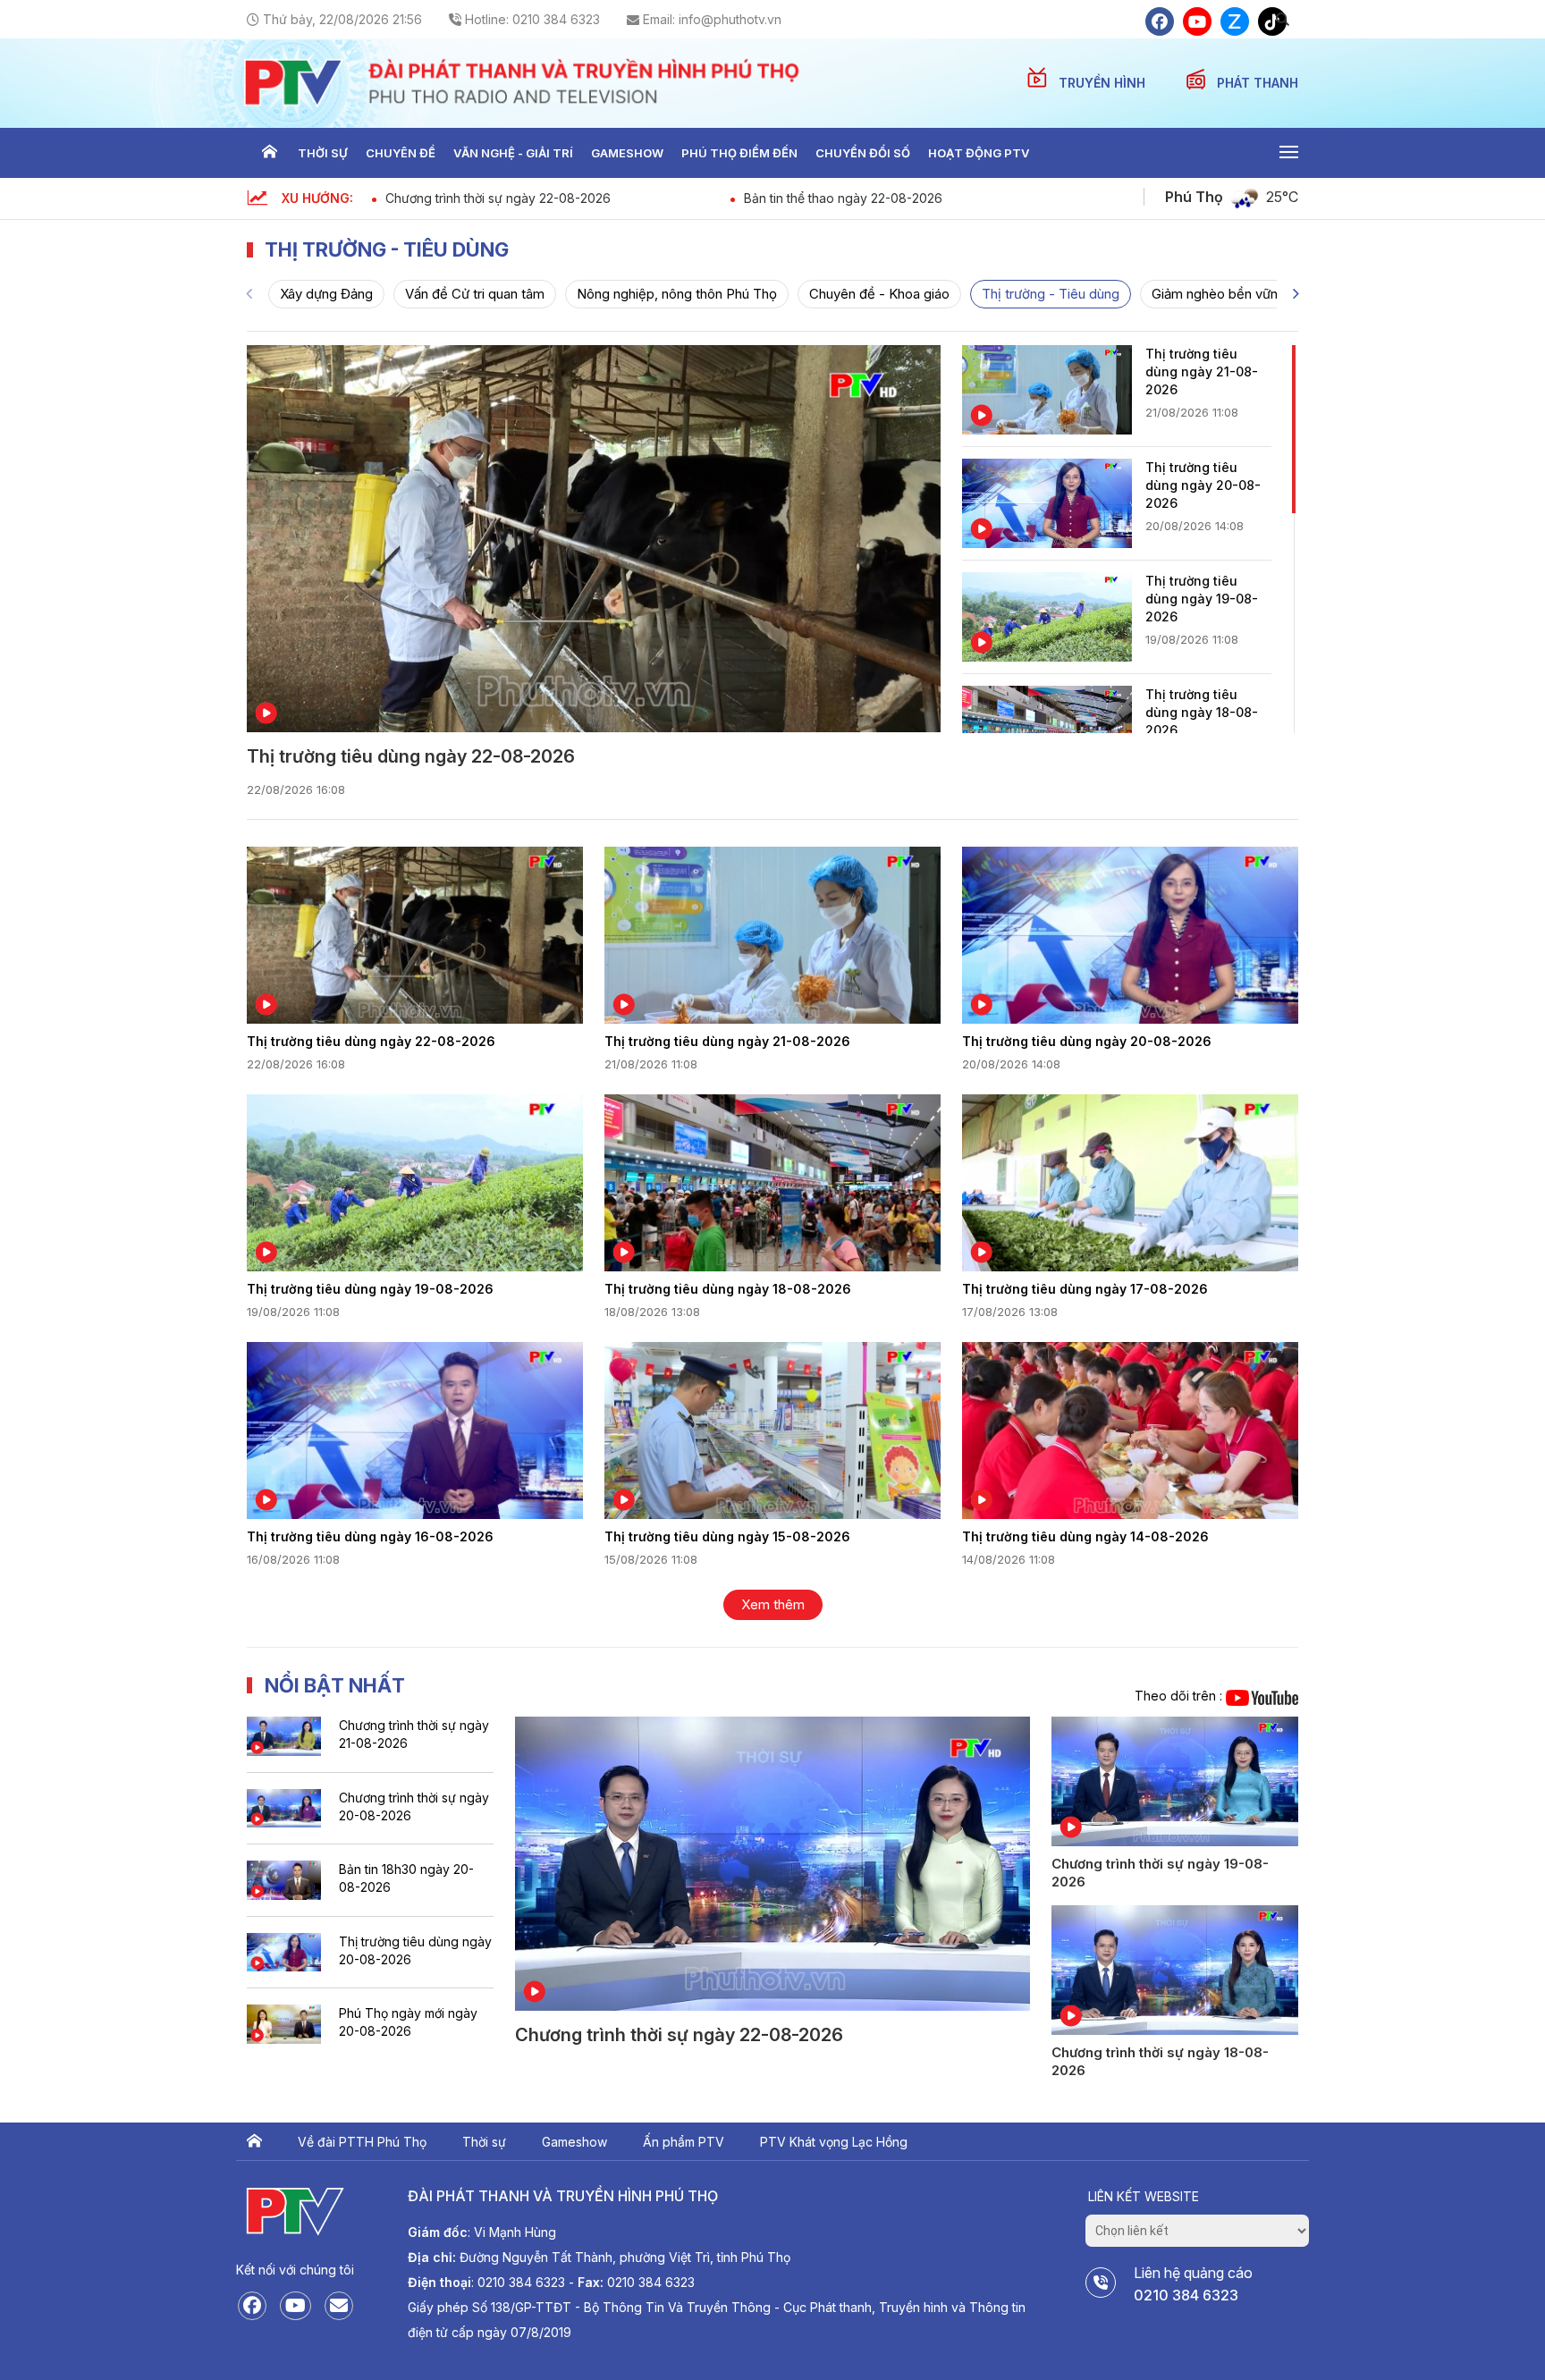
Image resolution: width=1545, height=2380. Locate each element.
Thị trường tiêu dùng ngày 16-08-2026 (370, 1536)
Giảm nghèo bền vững (1219, 294)
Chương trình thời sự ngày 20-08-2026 (414, 1806)
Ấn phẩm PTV (684, 2142)
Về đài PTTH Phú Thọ (362, 2142)
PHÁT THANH (1258, 83)
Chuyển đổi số (863, 153)
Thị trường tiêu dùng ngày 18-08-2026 (1202, 712)
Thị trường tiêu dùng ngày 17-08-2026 (1085, 1289)
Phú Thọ (1194, 197)
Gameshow (627, 153)
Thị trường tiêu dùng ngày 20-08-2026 (1203, 485)
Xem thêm (773, 1604)
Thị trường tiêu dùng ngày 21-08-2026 (1202, 371)
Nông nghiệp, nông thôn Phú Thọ (677, 294)
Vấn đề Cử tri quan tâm (475, 294)
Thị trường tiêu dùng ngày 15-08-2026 (727, 1536)
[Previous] (249, 294)
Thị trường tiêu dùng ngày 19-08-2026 (1202, 599)
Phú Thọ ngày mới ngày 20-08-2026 (408, 2022)
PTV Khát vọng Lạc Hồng (834, 2142)
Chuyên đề (401, 153)
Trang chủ (269, 153)
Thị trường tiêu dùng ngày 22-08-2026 (411, 756)
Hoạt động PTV (979, 153)
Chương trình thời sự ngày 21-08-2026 (414, 1734)
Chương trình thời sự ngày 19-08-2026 (1160, 1873)
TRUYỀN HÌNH (1104, 83)
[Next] (1296, 294)
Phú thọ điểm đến (739, 153)
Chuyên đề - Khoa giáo (879, 294)
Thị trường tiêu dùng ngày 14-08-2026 (1085, 1536)
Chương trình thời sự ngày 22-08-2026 (498, 198)
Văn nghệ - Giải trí (513, 153)
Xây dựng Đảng (326, 294)
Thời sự (323, 153)
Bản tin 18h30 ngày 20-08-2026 (406, 1878)
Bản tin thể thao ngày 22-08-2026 (843, 198)
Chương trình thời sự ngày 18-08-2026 (1160, 2061)
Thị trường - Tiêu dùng (1051, 294)
